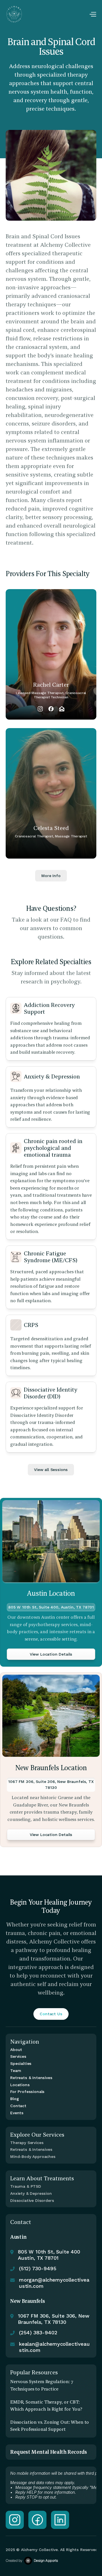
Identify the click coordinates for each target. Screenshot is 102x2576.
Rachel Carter (51, 685)
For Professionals (27, 2092)
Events (17, 2113)
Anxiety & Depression (31, 2193)
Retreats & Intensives (31, 2078)
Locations (20, 2085)
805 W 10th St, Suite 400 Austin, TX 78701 (50, 2255)
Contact (18, 2106)
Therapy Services (27, 2143)
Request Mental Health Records (49, 2452)
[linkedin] (60, 2520)
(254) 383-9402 (38, 2332)
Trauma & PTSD (26, 2186)
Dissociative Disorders (32, 2200)
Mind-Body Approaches (33, 2156)
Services (18, 2056)
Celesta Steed (51, 828)
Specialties (21, 2063)
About (16, 2050)
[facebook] (37, 2520)
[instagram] (15, 2520)
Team (16, 2071)
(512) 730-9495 (38, 2268)
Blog (14, 2099)
